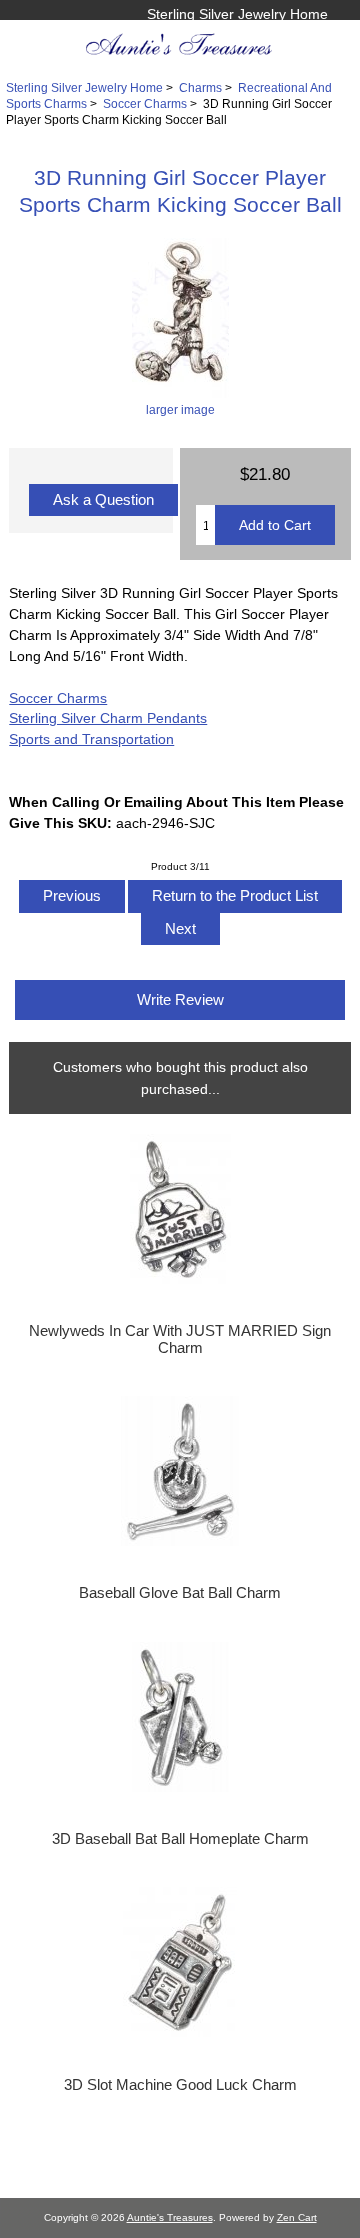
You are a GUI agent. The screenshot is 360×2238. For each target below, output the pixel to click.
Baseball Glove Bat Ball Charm (180, 1593)
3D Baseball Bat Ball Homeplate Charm (180, 1839)
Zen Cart (297, 2217)
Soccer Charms (145, 103)
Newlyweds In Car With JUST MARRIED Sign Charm (180, 1339)
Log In (308, 35)
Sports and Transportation (91, 739)
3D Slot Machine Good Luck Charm (180, 2085)
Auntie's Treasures (170, 2217)
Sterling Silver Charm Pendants (108, 718)
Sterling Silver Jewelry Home (237, 14)
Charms (200, 87)
